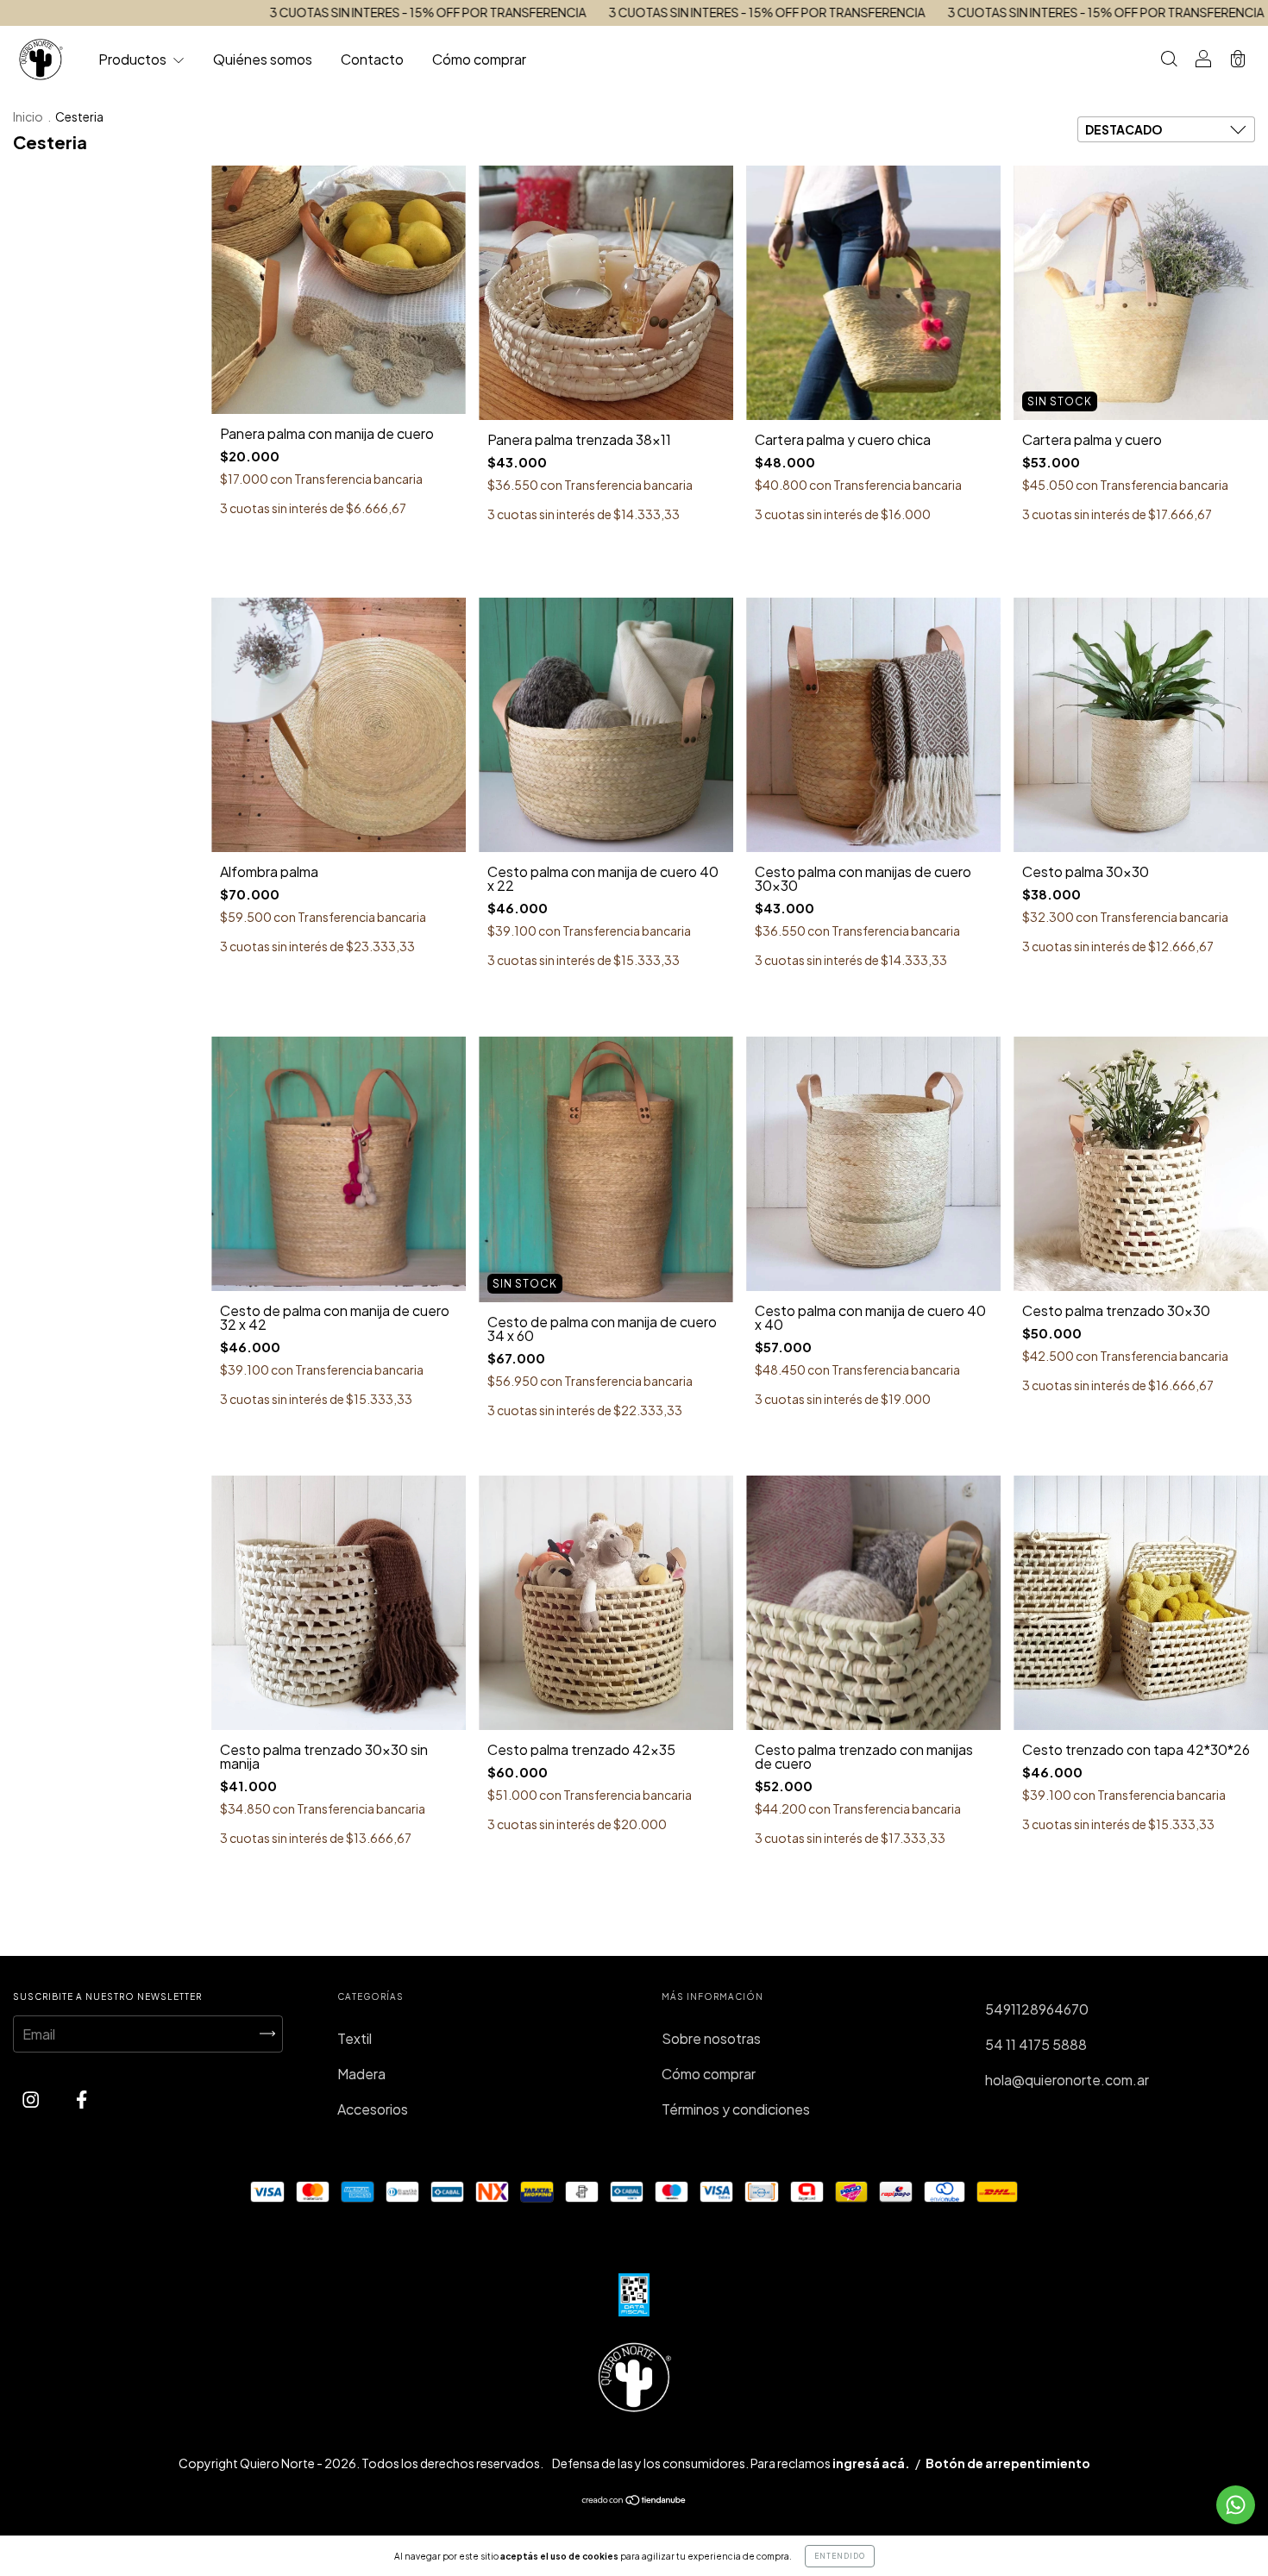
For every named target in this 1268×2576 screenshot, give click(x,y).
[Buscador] (1169, 60)
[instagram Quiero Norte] (32, 2100)
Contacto (372, 59)
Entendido (840, 2556)
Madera (361, 2074)
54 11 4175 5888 (1036, 2044)
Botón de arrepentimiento (1008, 2463)
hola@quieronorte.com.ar (1067, 2080)
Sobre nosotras (711, 2038)
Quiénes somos (263, 59)
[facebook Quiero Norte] (82, 2100)
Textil (355, 2038)
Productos (134, 59)
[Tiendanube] (634, 2501)
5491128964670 (1037, 2009)
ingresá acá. (871, 2463)
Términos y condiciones (736, 2109)
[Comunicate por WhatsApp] (1236, 2505)
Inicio (28, 116)
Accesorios (373, 2109)
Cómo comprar (479, 59)
